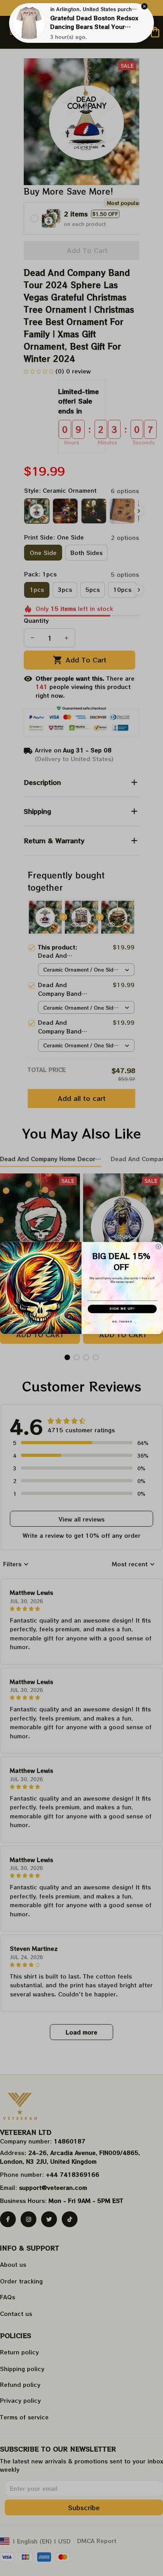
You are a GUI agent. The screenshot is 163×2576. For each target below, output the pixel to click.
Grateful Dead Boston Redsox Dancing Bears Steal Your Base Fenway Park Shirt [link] (94, 27)
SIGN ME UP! (122, 1309)
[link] (29, 23)
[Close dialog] (158, 1247)
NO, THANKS (122, 1321)
